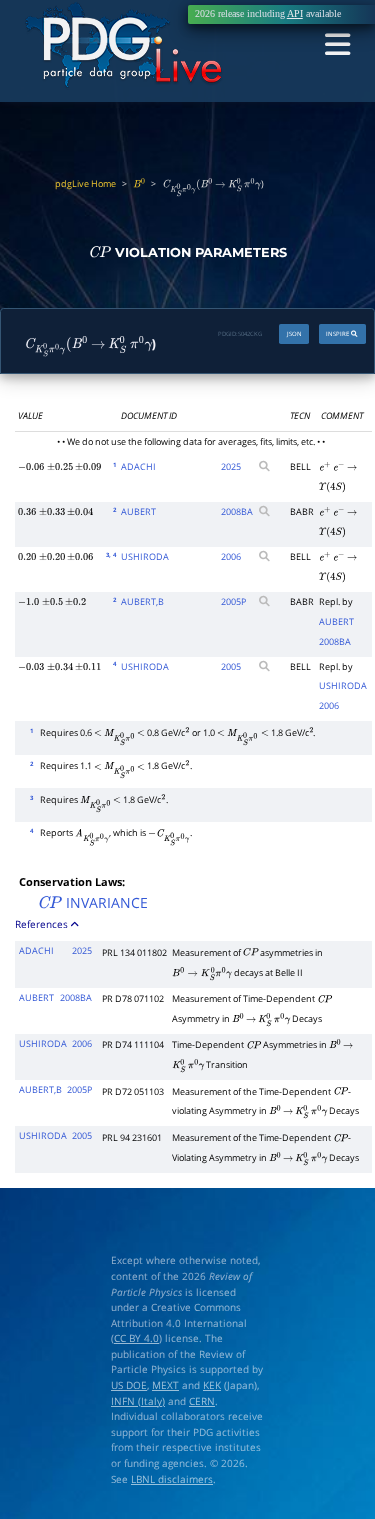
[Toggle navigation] (337, 46)
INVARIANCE (92, 902)
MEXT (165, 1385)
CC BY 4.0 (136, 1338)
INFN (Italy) (138, 1401)
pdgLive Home (85, 184)
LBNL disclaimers (172, 1479)
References (43, 924)
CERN (202, 1401)
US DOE (129, 1385)
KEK (212, 1385)
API (295, 14)
